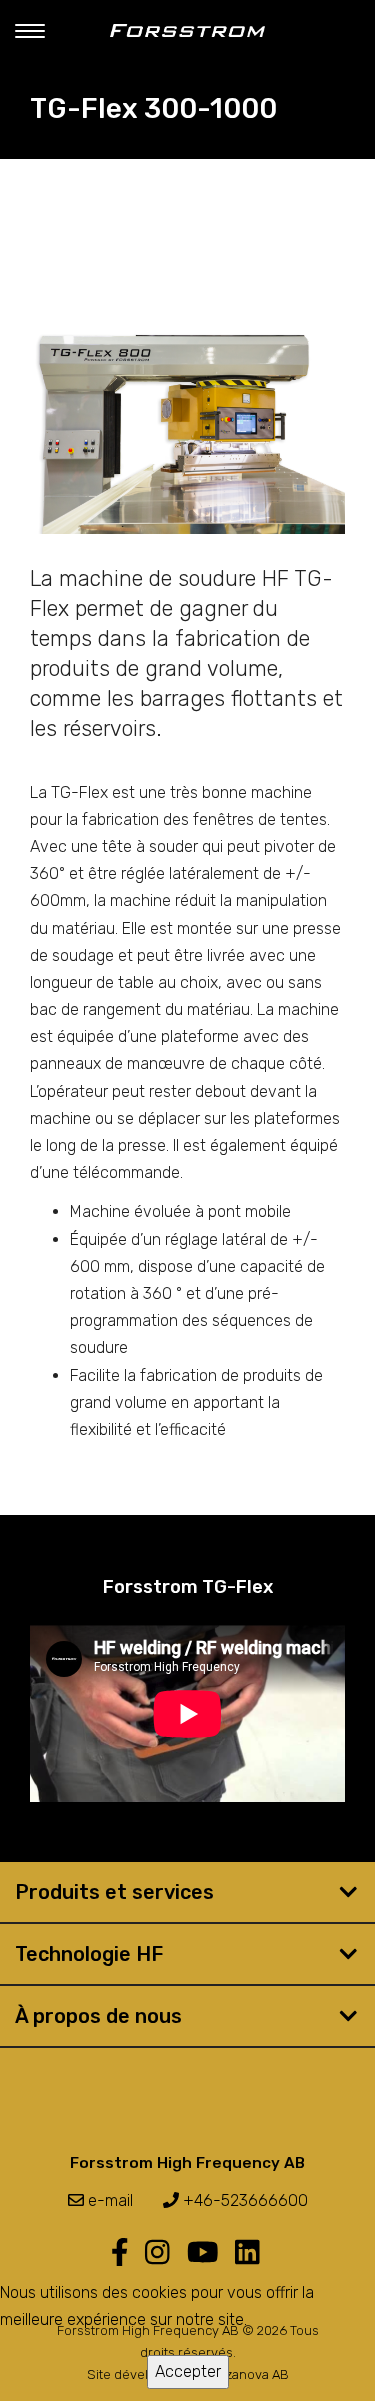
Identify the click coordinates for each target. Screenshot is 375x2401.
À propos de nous (98, 2016)
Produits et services (114, 1892)
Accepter (188, 2371)
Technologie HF (89, 1954)
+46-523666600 (243, 2200)
